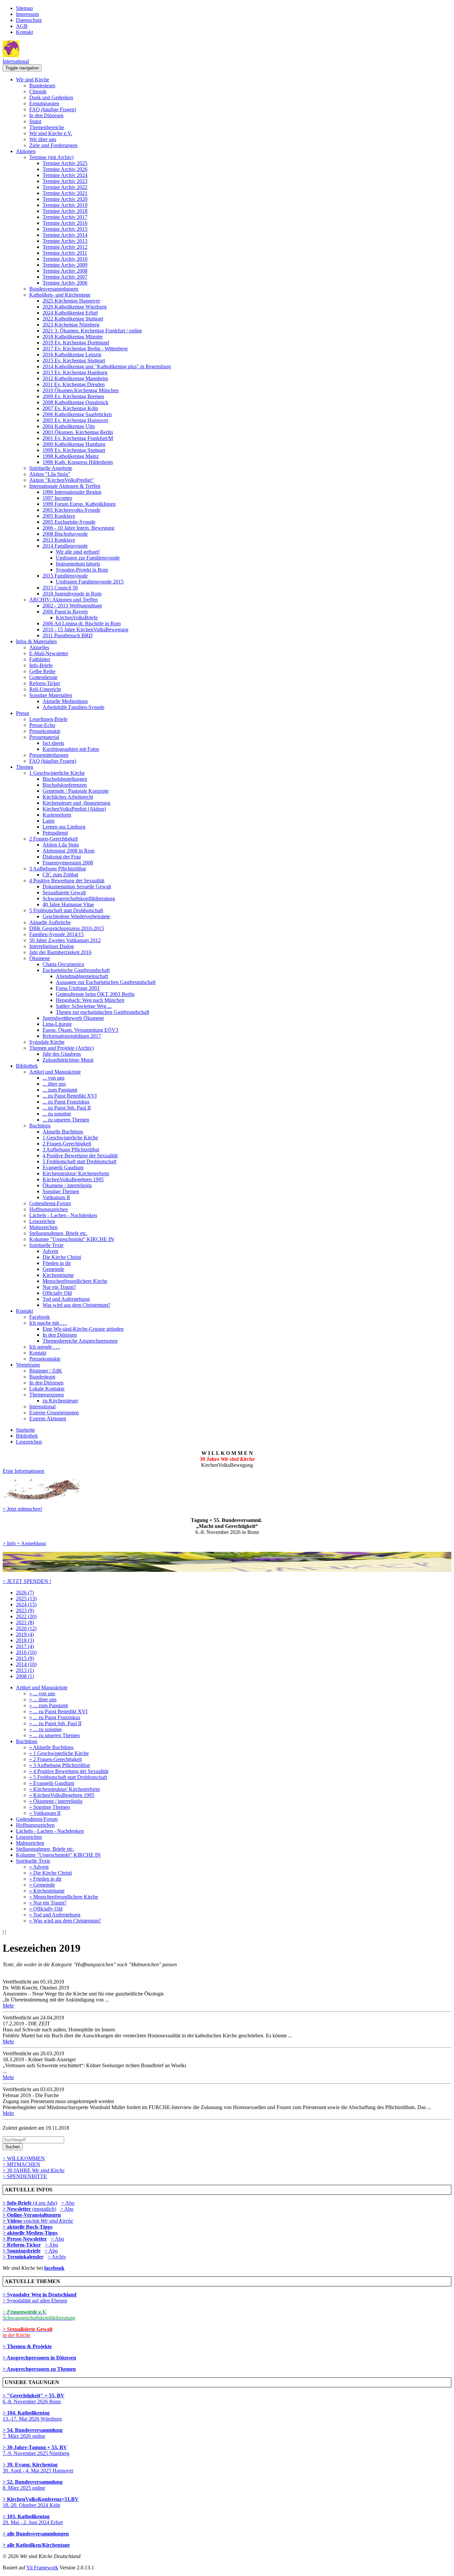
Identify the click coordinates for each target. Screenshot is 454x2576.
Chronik (38, 91)
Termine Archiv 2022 (65, 187)
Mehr (8, 2006)
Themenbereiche (47, 127)
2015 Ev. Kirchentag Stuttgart (74, 360)
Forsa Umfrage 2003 (78, 988)
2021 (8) (25, 1622)
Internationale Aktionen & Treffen (65, 486)
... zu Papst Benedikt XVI (70, 1096)
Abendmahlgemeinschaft (82, 976)
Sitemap (24, 8)
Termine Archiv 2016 (65, 223)
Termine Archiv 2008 (65, 271)
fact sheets (53, 743)
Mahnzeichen (43, 1227)
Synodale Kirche (47, 1042)
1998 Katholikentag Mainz (71, 456)
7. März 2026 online (33, 2433)
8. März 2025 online (33, 2485)
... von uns (54, 1078)
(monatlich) (29, 2209)
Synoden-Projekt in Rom (82, 570)
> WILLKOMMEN (24, 2158)
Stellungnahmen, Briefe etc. (58, 1233)
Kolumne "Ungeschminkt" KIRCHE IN (72, 1239)
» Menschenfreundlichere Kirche (64, 1897)
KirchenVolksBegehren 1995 (73, 1179)
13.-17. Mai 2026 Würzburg (32, 2416)
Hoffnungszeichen (49, 1209)
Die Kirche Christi (62, 1257)
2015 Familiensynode (65, 576)
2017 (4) (25, 1646)
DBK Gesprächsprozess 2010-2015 (67, 928)
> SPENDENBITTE (25, 2176)
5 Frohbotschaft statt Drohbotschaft (66, 910)
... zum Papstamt (60, 1090)
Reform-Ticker (45, 683)
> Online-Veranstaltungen (32, 2215)
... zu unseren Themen (66, 1120)
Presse (23, 713)
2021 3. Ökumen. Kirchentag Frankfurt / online (92, 331)
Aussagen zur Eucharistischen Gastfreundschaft (106, 982)
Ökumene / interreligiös (67, 1185)
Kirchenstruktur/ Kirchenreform (76, 1173)
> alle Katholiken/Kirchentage (36, 2545)
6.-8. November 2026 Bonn (34, 2398)
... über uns (54, 1084)
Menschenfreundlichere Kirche (75, 1281)
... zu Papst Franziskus (66, 1102)
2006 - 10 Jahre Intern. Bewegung (78, 528)
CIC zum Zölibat (60, 875)
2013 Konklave (59, 540)
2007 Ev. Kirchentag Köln (70, 408)
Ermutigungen (44, 103)
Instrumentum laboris (78, 564)
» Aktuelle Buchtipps (51, 1747)
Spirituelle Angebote (51, 468)
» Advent (39, 1867)
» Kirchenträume (47, 1891)
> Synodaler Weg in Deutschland (40, 2295)
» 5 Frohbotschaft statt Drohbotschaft (68, 1777)
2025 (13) (26, 1599)
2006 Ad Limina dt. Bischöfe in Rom (82, 623)
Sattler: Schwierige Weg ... (84, 1006)
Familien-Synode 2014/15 (57, 934)
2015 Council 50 (60, 588)
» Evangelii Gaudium (52, 1783)
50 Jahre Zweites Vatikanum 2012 (65, 940)
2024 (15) (26, 1604)
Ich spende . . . (45, 1347)
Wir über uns (43, 139)
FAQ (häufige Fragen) (53, 109)
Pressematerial (44, 737)
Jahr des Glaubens (62, 1054)
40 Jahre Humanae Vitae (68, 904)
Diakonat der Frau (62, 857)
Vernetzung (28, 1365)
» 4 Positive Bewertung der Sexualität (69, 1771)
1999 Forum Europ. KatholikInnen (79, 504)
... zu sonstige (57, 1114)
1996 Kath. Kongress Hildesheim (78, 462)
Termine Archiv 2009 (65, 265)
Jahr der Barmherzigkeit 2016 (60, 952)
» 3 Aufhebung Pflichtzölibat (59, 1765)
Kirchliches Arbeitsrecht (68, 797)
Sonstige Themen (61, 1191)
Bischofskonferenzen (65, 785)
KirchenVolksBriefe (77, 618)
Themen (25, 767)
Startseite (25, 1430)
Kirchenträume (58, 1275)
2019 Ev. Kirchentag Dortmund (76, 343)
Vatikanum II (56, 1197)
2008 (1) (25, 1676)
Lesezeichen (42, 1221)
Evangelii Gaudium (63, 1167)
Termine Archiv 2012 (65, 247)
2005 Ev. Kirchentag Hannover (75, 420)
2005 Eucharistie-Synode (69, 522)
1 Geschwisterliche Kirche (57, 773)
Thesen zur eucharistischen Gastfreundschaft (103, 1012)
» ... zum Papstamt (49, 1705)
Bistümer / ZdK (46, 1371)
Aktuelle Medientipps (65, 701)
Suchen (13, 2147)
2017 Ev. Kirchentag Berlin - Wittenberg (85, 349)
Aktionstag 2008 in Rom (68, 851)
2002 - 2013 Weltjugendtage (72, 606)
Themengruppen (47, 1395)
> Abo (68, 2203)
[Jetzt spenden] (227, 1570)
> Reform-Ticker (22, 2245)
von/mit (48, 2221)
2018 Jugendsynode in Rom (72, 594)
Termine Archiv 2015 (65, 229)
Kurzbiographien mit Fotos (71, 749)
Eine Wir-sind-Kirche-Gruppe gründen (83, 1329)
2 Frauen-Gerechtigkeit (54, 839)
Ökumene (40, 958)
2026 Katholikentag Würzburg (75, 307)
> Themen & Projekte (27, 2346)
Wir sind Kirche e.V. (51, 133)
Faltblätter (40, 659)
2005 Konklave (59, 516)
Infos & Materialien (36, 641)
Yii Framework (42, 2568)
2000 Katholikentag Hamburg (74, 444)
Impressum (27, 14)
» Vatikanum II (45, 1813)
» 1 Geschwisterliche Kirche (59, 1753)
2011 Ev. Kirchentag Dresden (74, 384)
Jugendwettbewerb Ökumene (73, 1018)
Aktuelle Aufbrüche (50, 922)
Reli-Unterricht (45, 689)
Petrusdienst (55, 833)
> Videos (13, 2221)
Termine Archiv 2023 (65, 181)
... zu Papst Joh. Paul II (67, 1108)
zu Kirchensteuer (60, 1401)
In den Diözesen (46, 115)
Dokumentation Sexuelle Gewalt (77, 887)
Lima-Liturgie (57, 1024)
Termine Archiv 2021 (65, 193)
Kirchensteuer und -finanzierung (76, 803)
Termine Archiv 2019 (65, 205)
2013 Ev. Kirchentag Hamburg (75, 372)
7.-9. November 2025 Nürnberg (36, 2450)
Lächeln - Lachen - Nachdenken (63, 1215)
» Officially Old (46, 1909)
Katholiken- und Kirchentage (60, 295)
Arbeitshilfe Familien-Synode (73, 707)
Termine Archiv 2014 (65, 235)
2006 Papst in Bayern (65, 612)
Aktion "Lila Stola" (50, 474)
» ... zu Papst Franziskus (55, 1717)
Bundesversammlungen (54, 289)
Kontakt (24, 32)
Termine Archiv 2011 (65, 253)
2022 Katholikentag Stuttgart (73, 319)
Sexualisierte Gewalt (64, 892)
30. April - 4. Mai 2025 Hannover (38, 2468)
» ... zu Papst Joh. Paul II (55, 1723)
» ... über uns (43, 1699)
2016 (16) (26, 1652)
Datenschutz (29, 20)
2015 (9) (25, 1658)
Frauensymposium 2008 (68, 863)
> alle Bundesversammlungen (36, 2534)
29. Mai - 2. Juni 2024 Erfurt (33, 2519)
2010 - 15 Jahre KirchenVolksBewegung (85, 629)
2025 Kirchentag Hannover (71, 301)
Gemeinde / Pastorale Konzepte (76, 791)
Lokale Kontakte (47, 1389)
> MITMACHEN (21, 2164)
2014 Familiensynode (65, 546)
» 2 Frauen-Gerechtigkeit (56, 1759)
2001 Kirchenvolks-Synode (71, 510)
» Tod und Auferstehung (55, 1915)
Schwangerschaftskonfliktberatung (79, 898)
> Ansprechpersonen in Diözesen (39, 2358)
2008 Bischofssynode (65, 534)
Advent (50, 1251)
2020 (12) (26, 1628)
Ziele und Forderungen (53, 145)
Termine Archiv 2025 (65, 163)
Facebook (40, 1317)
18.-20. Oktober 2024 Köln (41, 2502)
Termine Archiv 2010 (65, 259)
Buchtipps (40, 1126)
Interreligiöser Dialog (52, 946)
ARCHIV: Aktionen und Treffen (63, 600)
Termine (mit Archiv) (51, 157)
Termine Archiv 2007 (65, 277)
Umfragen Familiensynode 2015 (90, 582)
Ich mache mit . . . (48, 1323)
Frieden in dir (57, 1263)
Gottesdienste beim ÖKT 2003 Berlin (95, 994)
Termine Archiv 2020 (65, 199)
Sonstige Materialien (51, 695)
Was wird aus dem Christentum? (76, 1305)
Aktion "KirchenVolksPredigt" (61, 480)
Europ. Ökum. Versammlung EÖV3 (80, 1030)
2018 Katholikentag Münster (73, 337)
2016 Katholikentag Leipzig (72, 355)
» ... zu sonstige (46, 1729)
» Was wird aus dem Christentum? (65, 1921)
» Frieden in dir (45, 1879)
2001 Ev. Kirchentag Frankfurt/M (78, 438)
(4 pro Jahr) (30, 2203)
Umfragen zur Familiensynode (88, 558)
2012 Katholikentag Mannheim (75, 378)
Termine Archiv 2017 (65, 217)
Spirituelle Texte (46, 1245)
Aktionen (26, 151)
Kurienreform (57, 815)
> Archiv (57, 2257)
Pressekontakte (45, 731)
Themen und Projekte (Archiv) (61, 1048)
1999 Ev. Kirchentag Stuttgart (74, 450)
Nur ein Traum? (59, 1287)
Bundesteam (42, 86)
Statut (35, 121)
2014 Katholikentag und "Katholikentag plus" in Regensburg (107, 366)
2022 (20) (26, 1616)
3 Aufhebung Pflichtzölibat (57, 869)
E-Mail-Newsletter (49, 653)
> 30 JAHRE (34, 2170)
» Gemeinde (42, 1885)
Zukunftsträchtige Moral (68, 1060)
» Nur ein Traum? (48, 1903)
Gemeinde (53, 1269)
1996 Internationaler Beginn (72, 492)
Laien (49, 821)
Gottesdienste (43, 677)
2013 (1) (25, 1670)
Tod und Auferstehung (66, 1299)
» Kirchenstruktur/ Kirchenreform (64, 1789)
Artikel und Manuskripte (55, 1072)
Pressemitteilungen (49, 755)
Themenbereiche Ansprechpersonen (80, 1341)
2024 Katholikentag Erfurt (70, 313)
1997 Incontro (57, 498)
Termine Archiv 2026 (65, 169)
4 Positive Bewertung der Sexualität (67, 881)
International (16, 61)
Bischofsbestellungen (65, 779)
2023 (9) (25, 1610)
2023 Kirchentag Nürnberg (71, 325)
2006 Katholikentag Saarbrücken (77, 414)
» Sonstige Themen (50, 1807)
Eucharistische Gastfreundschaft (76, 970)
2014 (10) (26, 1664)
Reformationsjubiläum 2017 (72, 1036)
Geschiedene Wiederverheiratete (76, 916)
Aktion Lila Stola (61, 845)
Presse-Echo (42, 725)
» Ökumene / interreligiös (56, 1801)
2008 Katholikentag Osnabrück (75, 402)
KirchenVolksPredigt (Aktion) (74, 809)
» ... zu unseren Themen (55, 1735)
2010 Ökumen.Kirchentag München (81, 390)
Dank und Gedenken (51, 97)
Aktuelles (39, 647)
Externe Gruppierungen (54, 1413)
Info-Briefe (41, 665)
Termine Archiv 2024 (65, 175)
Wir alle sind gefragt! (78, 552)
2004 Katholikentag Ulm (69, 426)
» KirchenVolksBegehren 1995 (62, 1795)
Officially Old (57, 1293)
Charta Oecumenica (63, 964)
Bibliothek (27, 1066)
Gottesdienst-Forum (50, 1203)
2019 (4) (25, 1634)
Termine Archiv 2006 (65, 283)
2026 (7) (25, 1593)
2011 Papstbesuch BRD (68, 635)
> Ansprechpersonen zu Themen (39, 2369)
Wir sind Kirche (33, 80)
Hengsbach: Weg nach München (90, 1000)
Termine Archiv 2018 (65, 211)
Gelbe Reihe (42, 671)
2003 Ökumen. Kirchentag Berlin (78, 432)
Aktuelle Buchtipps (63, 1132)
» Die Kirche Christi (51, 1873)
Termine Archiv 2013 (65, 241)
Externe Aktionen (48, 1419)
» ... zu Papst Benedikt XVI (58, 1711)
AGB (22, 26)
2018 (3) (25, 1640)
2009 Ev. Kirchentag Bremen (73, 396)
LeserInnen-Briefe (48, 719)
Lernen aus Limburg (64, 827)
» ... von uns (42, 1693)
